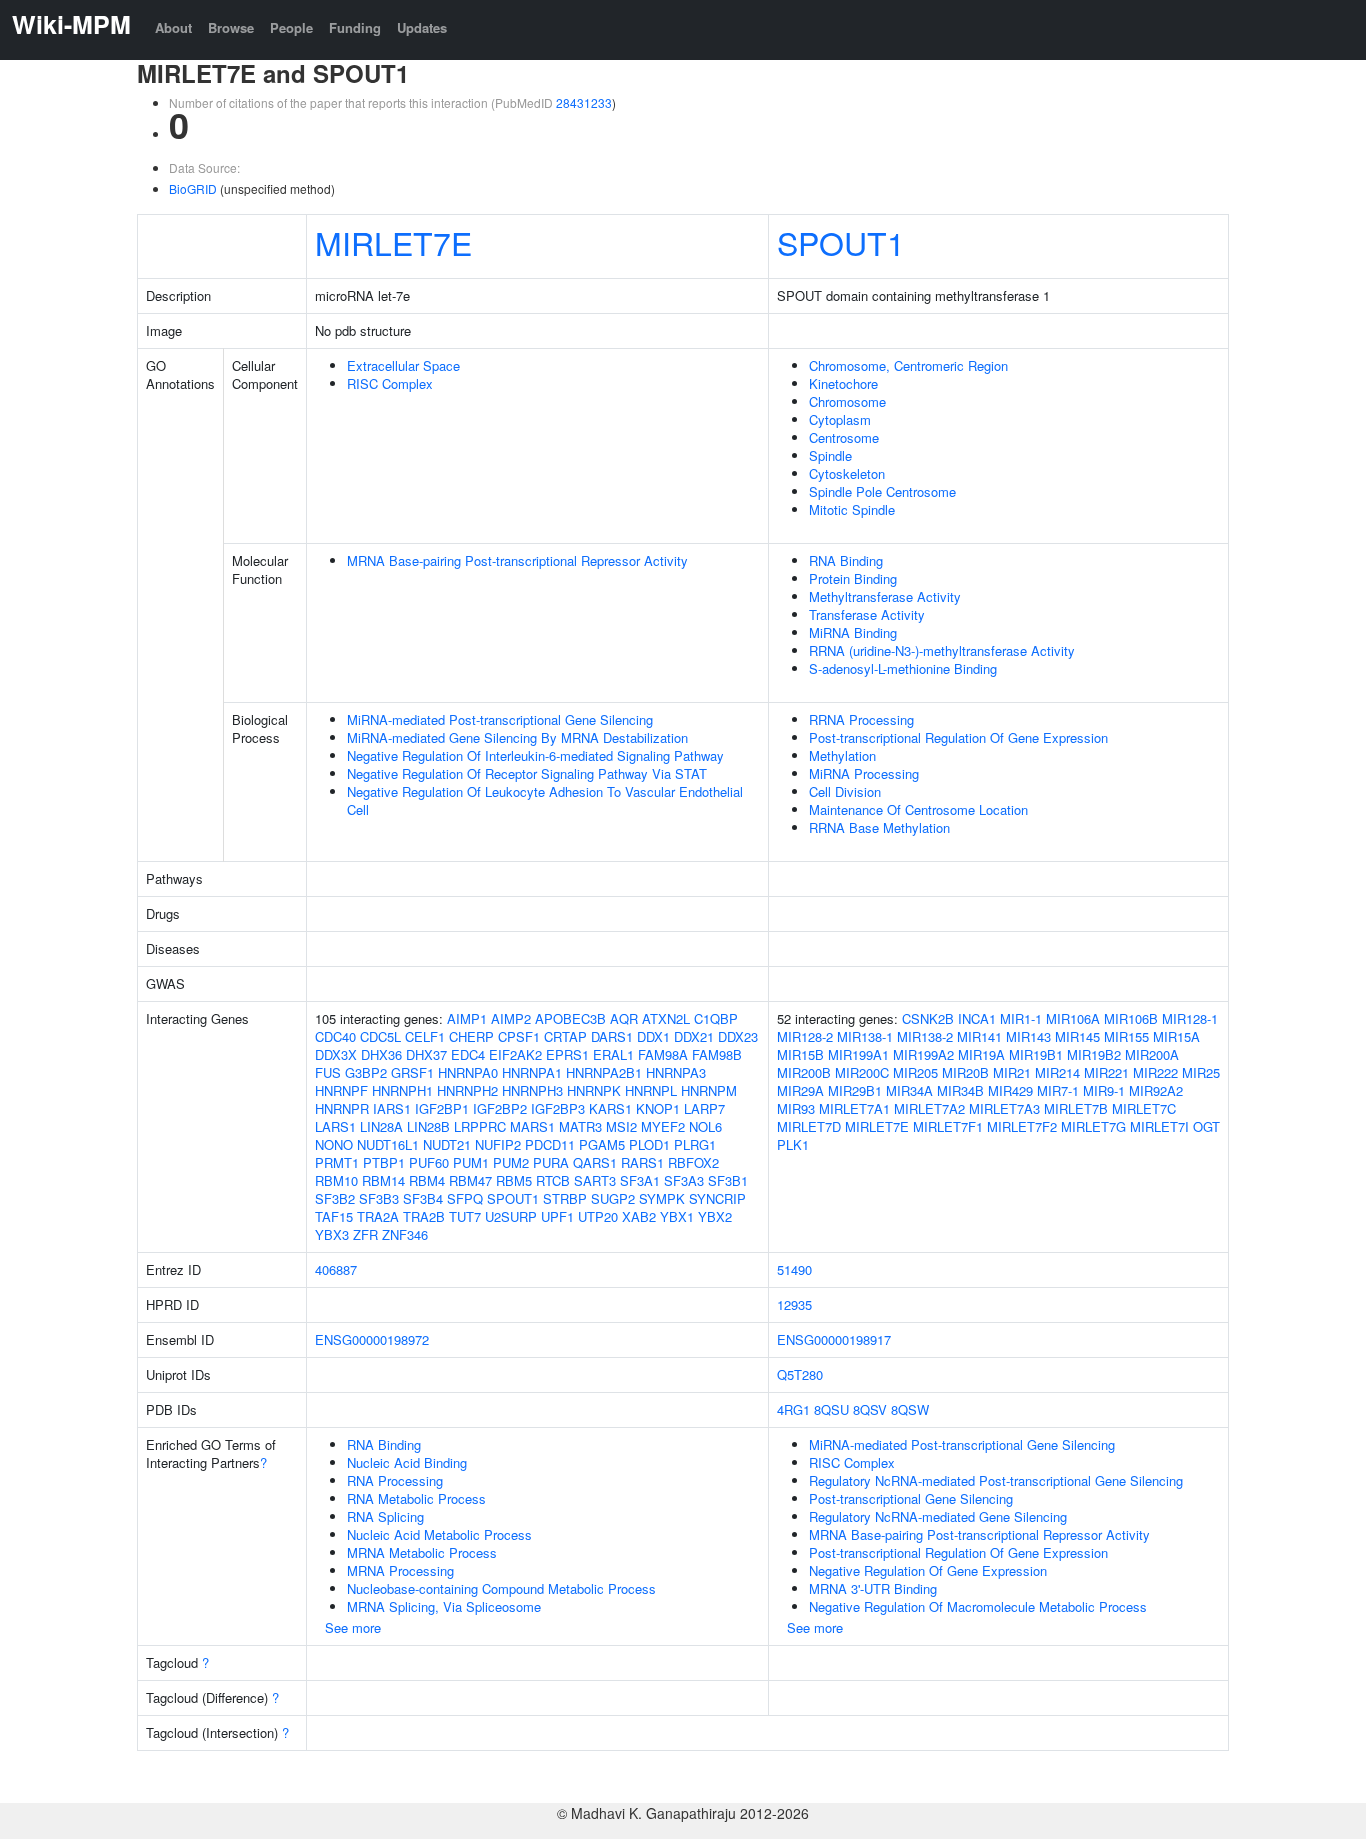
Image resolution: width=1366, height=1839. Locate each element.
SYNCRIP (717, 1198)
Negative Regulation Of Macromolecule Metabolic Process (978, 1606)
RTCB (553, 1180)
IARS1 (392, 1108)
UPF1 (557, 1216)
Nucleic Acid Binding (407, 1462)
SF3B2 (335, 1198)
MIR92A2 (1156, 1090)
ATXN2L (666, 1018)
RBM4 (427, 1180)
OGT (1206, 1126)
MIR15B (800, 1054)
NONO (334, 1144)
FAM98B (717, 1054)
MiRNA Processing (864, 773)
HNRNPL (651, 1090)
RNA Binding (846, 560)
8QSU (831, 1409)
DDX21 (694, 1036)
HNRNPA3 (676, 1072)
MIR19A (981, 1054)
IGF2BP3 (558, 1108)
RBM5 (514, 1180)
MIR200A (1152, 1054)
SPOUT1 (841, 242)
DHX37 (426, 1054)
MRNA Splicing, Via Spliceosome (444, 1606)
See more (353, 1627)
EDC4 (468, 1054)
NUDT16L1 (388, 1144)
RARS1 (642, 1162)
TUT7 (465, 1216)
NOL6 (705, 1126)
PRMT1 (337, 1162)
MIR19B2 (1094, 1054)
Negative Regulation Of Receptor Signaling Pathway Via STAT (527, 773)
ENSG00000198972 (372, 1339)
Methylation (842, 755)
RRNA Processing (861, 719)
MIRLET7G (1093, 1126)
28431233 (584, 102)
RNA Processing (395, 1480)
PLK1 (793, 1144)
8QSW (910, 1409)
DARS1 (612, 1036)
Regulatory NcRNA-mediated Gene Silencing (938, 1516)
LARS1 (335, 1126)
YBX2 (715, 1216)
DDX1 (653, 1036)
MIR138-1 (865, 1036)
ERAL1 (613, 1054)
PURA (551, 1162)
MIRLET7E (393, 242)
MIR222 (1155, 1072)
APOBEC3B (570, 1018)
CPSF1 (519, 1036)
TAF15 (334, 1216)
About (173, 27)
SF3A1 (640, 1180)
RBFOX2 (693, 1162)
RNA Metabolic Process (416, 1498)
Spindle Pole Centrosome (882, 491)
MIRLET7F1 (948, 1126)
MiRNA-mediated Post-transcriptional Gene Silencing (500, 719)
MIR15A (1176, 1036)
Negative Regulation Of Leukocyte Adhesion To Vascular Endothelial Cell (545, 800)
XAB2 (639, 1216)
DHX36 (381, 1054)
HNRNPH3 (532, 1090)
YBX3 (332, 1234)
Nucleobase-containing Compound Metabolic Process (501, 1588)
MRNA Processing (400, 1570)
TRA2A (378, 1216)
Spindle (830, 455)
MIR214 (1057, 1072)
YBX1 (677, 1216)
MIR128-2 (805, 1036)
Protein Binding (853, 578)
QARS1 (595, 1162)
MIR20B (965, 1072)
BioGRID (193, 188)
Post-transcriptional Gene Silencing (911, 1498)
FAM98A (663, 1054)
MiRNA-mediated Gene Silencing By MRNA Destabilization (517, 737)
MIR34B (960, 1090)
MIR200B (804, 1072)
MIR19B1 (1036, 1054)
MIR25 (1201, 1072)
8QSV (870, 1409)
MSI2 (621, 1126)
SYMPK (662, 1198)
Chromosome (847, 401)
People (291, 27)
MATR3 (580, 1126)
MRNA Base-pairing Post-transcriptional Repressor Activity (517, 560)
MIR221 (1106, 1072)
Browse (231, 27)
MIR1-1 (1021, 1018)
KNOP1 (658, 1108)
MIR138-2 (925, 1036)
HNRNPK (594, 1090)
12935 (794, 1304)
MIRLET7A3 (1004, 1108)
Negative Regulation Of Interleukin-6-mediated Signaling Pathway (535, 755)
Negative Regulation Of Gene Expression (928, 1570)
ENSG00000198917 (834, 1339)
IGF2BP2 (500, 1108)
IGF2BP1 (442, 1108)
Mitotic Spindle (852, 509)
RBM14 (383, 1180)
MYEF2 (663, 1126)
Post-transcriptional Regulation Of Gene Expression (958, 737)
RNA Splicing (385, 1516)
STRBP (565, 1198)
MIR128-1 (1190, 1018)
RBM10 (336, 1180)
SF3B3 (379, 1198)
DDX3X (336, 1054)
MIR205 (915, 1072)
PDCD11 (550, 1144)
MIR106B (1131, 1018)
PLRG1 (695, 1144)
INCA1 (977, 1018)
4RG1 (793, 1409)
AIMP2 (511, 1018)
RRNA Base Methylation (879, 827)
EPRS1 (567, 1054)
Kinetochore (843, 383)
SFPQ (465, 1198)
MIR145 (1077, 1036)
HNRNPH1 (402, 1090)
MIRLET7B (1076, 1108)
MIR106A (1073, 1018)
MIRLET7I (1159, 1126)
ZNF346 (405, 1234)
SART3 (595, 1180)
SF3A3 (684, 1180)
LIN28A (381, 1126)
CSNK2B (928, 1018)
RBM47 (470, 1180)
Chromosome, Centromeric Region (908, 365)
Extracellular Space (403, 365)
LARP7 (704, 1108)
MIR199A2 (923, 1054)
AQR (624, 1018)
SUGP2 (613, 1198)
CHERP (471, 1036)
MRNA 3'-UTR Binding (873, 1588)
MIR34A (909, 1090)
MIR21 (1012, 1072)
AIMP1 (467, 1018)
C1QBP (716, 1018)
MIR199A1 (858, 1054)
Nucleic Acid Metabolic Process (439, 1534)
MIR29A (800, 1090)
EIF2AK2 (515, 1054)
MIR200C (862, 1072)
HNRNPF (341, 1090)
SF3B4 (423, 1198)
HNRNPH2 (467, 1090)
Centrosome (844, 437)
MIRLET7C (1144, 1108)
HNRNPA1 (532, 1072)
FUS (328, 1072)
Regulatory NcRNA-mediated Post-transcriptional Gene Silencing (996, 1480)
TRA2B (424, 1216)
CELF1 (425, 1036)
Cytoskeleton (847, 473)
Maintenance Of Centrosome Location (918, 809)
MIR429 (1010, 1090)
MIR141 (979, 1036)
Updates (422, 27)
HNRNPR (342, 1108)
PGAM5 (602, 1144)
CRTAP (565, 1036)
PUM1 (471, 1162)
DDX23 (738, 1036)
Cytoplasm (840, 419)
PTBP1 (384, 1162)
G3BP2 (366, 1072)
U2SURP (511, 1216)
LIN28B (428, 1126)
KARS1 (610, 1108)
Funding (355, 27)
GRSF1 (412, 1072)
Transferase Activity (867, 614)
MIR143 (1028, 1036)
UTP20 (598, 1216)
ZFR (365, 1234)
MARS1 (532, 1126)
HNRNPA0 (468, 1072)
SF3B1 (728, 1180)
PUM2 (511, 1162)
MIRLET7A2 (929, 1108)
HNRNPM (709, 1090)
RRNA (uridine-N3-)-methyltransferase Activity (942, 650)
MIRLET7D (809, 1126)
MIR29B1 (855, 1090)
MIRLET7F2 (1022, 1126)
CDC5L (380, 1036)
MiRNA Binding (853, 632)
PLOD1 (649, 1144)
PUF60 (429, 1162)
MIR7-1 (1058, 1090)
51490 (794, 1269)
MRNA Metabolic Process (422, 1552)
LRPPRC (480, 1126)
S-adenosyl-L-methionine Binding (903, 668)
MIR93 (796, 1108)
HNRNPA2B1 (604, 1072)
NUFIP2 (498, 1144)
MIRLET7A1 (854, 1108)
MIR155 (1126, 1036)
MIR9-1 (1104, 1090)
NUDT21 (447, 1144)
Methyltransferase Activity (885, 596)
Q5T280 (800, 1374)
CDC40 (335, 1036)
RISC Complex (390, 383)
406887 (336, 1269)
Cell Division (845, 791)
